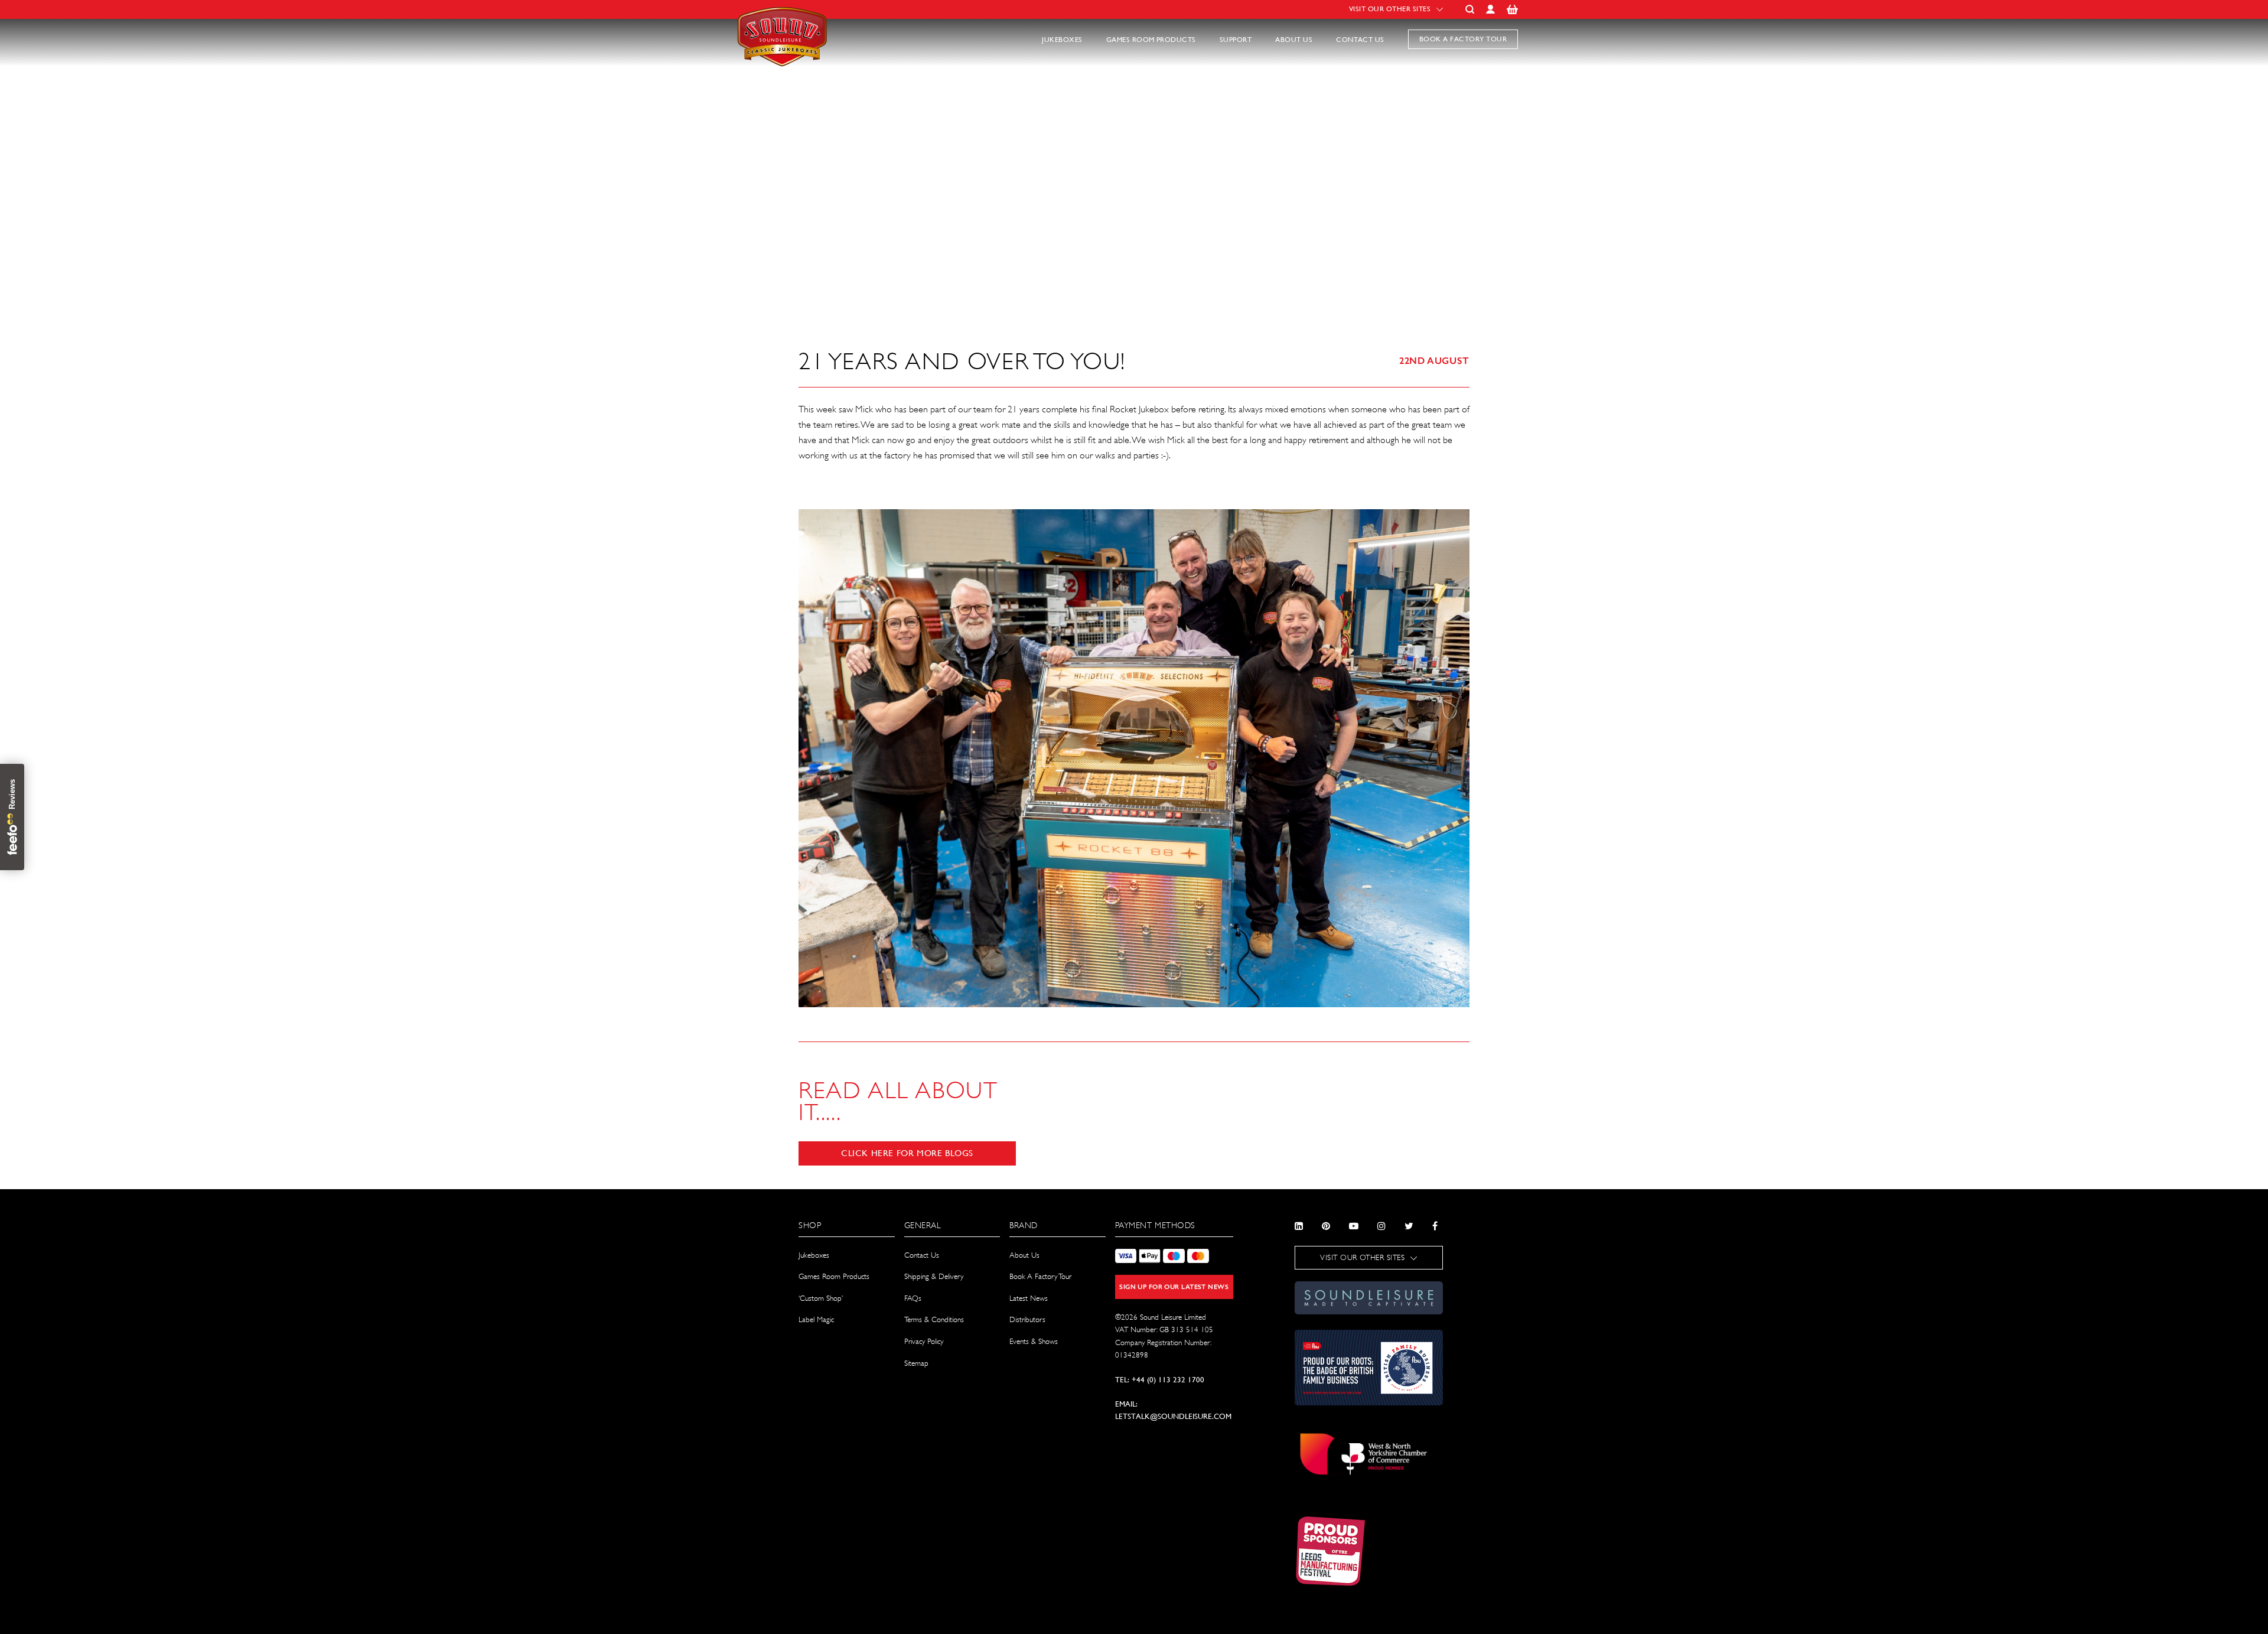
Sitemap (916, 1363)
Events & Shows (1034, 1341)
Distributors (1027, 1319)
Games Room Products (1151, 40)
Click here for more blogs (907, 1153)
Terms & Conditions (934, 1319)
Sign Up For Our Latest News (1174, 1287)
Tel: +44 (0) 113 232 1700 (1160, 1380)
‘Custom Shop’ (821, 1298)
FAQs (913, 1298)
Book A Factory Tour (1040, 1276)
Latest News (1029, 1298)
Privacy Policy (924, 1341)
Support (1236, 40)
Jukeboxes (1062, 40)
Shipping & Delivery (934, 1276)
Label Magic (816, 1319)
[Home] (784, 73)
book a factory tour (1463, 39)
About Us (1294, 40)
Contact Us (1360, 40)
